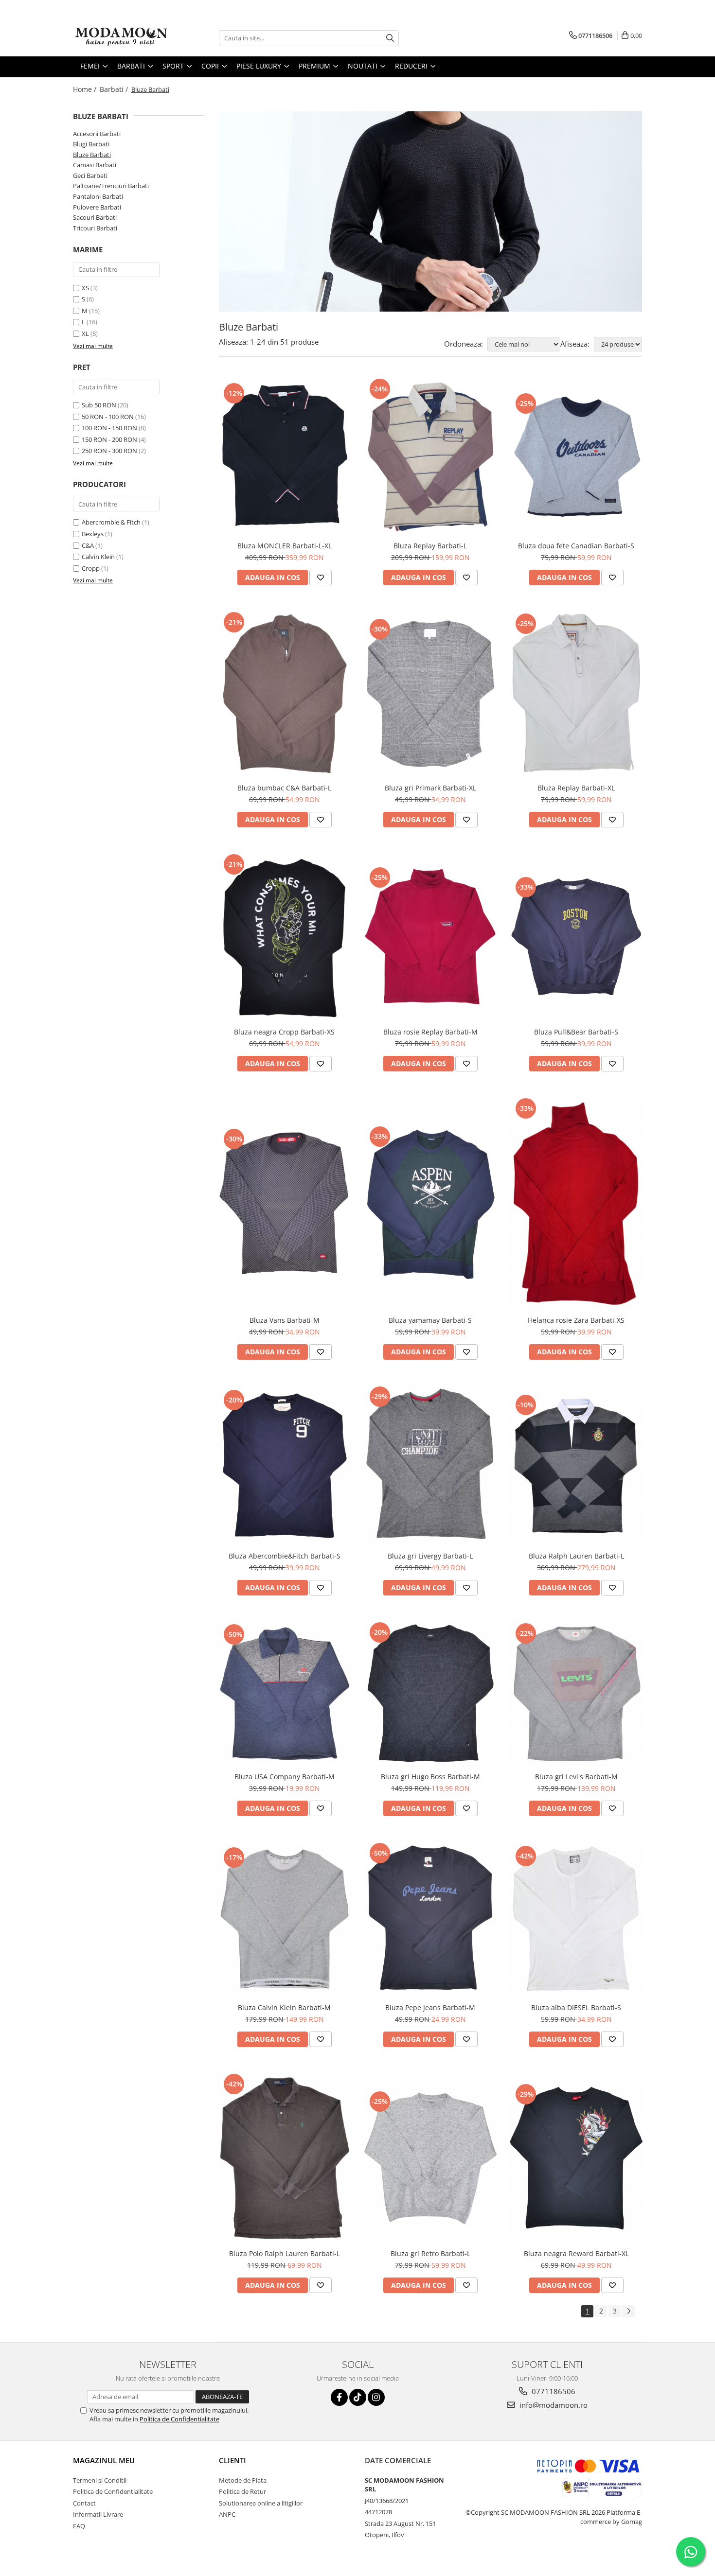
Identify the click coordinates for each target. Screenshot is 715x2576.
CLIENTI (232, 2460)
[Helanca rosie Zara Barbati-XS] (576, 1203)
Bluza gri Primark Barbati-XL (430, 788)
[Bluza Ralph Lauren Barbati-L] (576, 1465)
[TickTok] (358, 2397)
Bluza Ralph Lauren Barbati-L (576, 1556)
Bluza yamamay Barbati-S (430, 1320)
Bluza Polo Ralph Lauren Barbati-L (285, 2253)
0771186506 (553, 2391)
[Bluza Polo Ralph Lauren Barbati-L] (285, 2158)
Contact (84, 2503)
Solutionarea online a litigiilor (261, 2503)
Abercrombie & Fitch (111, 522)
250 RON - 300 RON (109, 451)
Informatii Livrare (98, 2514)
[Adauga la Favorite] (321, 578)
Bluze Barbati (92, 155)
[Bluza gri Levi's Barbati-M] (576, 1694)
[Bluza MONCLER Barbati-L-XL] (285, 456)
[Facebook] (339, 2397)
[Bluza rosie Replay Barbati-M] (430, 937)
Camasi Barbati (95, 165)
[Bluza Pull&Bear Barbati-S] (576, 937)
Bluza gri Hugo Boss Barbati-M (430, 1777)
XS (85, 288)
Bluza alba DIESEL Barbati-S (576, 2007)
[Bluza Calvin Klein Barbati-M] (285, 1919)
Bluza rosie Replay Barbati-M (430, 1032)
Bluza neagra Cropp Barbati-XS (284, 1032)
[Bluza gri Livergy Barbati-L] (430, 1465)
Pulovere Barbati (97, 207)
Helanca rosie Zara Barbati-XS (576, 1320)
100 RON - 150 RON (109, 428)
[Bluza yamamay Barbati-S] (430, 1203)
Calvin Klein (98, 557)
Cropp (91, 568)
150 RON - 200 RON (109, 439)
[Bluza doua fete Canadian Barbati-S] (576, 456)
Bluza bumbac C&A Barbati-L (284, 788)
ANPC (227, 2514)
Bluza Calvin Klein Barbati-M (284, 2007)
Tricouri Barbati (95, 228)
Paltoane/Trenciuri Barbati (111, 186)
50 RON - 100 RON (108, 417)
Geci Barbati (90, 175)
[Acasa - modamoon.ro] (122, 38)
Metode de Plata (243, 2480)
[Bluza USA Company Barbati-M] (285, 1694)
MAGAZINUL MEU (104, 2460)
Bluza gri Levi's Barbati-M (576, 1777)
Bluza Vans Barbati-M (285, 1320)
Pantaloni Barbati (98, 196)
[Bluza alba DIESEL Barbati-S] (576, 1919)
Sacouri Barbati (95, 217)
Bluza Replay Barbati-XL (576, 788)
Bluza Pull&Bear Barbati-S (576, 1032)
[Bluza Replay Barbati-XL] (576, 694)
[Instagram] (376, 2397)
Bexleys (93, 534)
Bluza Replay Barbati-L (430, 546)
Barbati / (115, 89)
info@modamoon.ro (553, 2405)
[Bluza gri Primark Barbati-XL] (430, 694)
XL (85, 333)
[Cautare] (390, 38)
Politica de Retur (242, 2491)
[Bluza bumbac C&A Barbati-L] (285, 694)
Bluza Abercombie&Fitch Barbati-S (285, 1556)
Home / (86, 89)
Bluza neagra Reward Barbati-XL (576, 2253)
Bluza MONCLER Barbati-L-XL (285, 546)
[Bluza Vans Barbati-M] (285, 1203)
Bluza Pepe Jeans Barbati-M (430, 2007)
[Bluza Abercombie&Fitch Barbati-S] (285, 1465)
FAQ (79, 2526)
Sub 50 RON (99, 405)
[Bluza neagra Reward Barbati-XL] (576, 2158)
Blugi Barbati (91, 144)
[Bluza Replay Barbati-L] (430, 456)
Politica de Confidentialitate (179, 2419)
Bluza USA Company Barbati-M (285, 1777)
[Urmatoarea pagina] (628, 2311)
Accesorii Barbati (97, 134)
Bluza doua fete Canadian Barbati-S (576, 546)
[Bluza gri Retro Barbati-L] (430, 2158)
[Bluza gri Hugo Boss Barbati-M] (430, 1694)
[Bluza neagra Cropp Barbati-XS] (285, 937)
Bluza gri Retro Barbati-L (430, 2253)
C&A (88, 545)
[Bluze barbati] (430, 211)
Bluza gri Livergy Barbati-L (430, 1556)
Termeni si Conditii (100, 2480)
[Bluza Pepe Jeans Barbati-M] (430, 1919)
